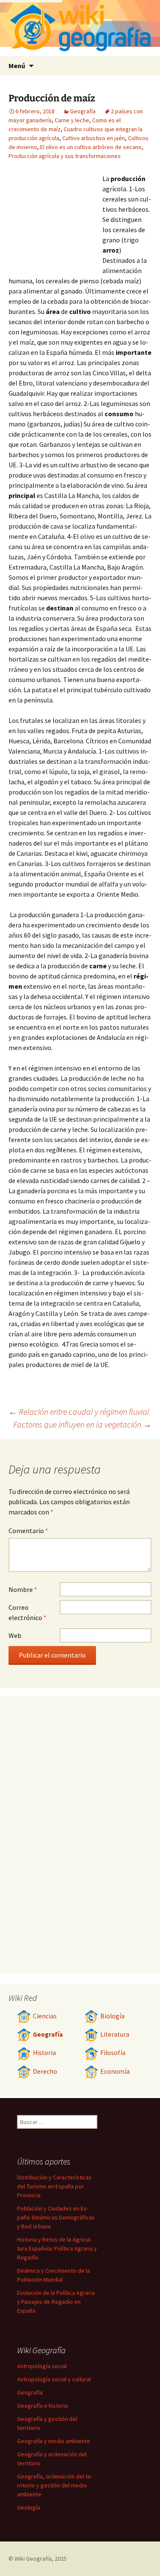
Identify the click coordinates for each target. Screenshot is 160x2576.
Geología (29, 2507)
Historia (44, 2053)
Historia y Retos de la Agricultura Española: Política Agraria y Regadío (57, 2248)
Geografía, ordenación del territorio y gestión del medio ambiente (55, 2485)
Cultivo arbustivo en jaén (94, 138)
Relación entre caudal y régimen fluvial (79, 1412)
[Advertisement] (55, 220)
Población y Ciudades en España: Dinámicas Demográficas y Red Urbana (56, 2217)
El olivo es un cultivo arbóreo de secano (91, 147)
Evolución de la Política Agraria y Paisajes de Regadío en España (56, 2302)
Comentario (28, 1531)
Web (15, 1635)
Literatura (115, 2034)
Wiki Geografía (33, 2559)
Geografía (83, 111)
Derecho (45, 2071)
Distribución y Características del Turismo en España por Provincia (54, 2186)
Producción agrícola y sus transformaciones (65, 156)
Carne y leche (72, 120)
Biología (112, 2016)
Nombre (23, 1589)
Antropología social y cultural (54, 2379)
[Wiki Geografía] (80, 28)
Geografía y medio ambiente (54, 2441)
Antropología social (42, 2366)
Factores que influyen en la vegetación (82, 1424)
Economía (115, 2071)
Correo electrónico (28, 1612)
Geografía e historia (42, 2406)
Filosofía (113, 2053)
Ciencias (45, 2016)
